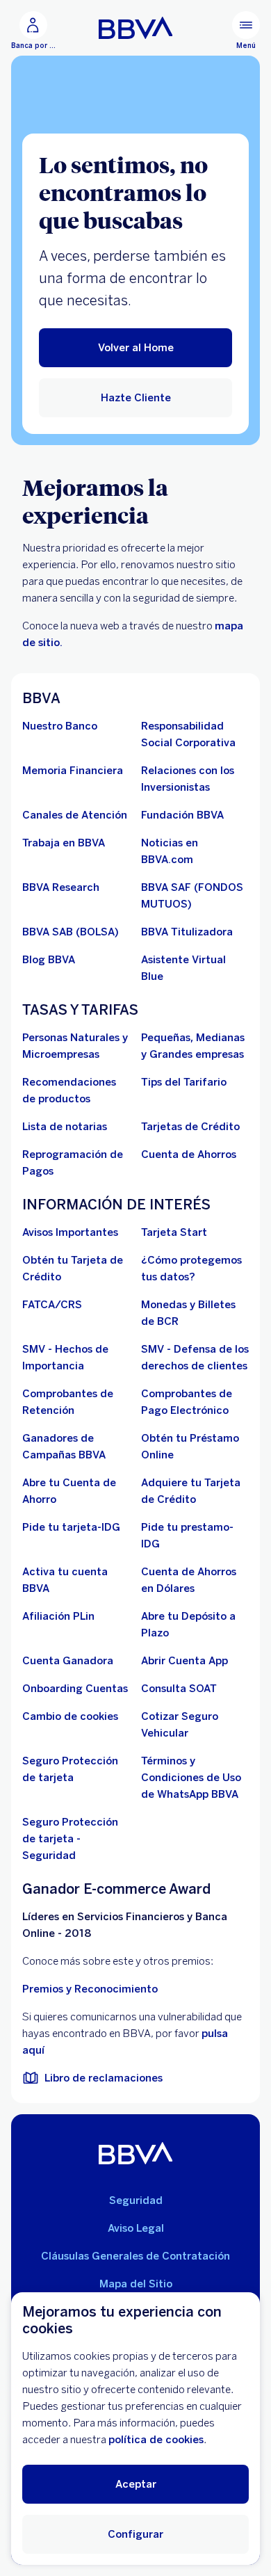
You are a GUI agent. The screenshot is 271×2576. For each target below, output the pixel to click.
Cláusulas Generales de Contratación (135, 2256)
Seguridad (136, 2200)
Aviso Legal (136, 2228)
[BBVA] (136, 2153)
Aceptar (136, 2484)
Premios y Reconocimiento (90, 1989)
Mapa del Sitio (136, 2284)
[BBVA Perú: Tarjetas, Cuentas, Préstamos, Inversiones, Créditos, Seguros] (136, 28)
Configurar (135, 2534)
